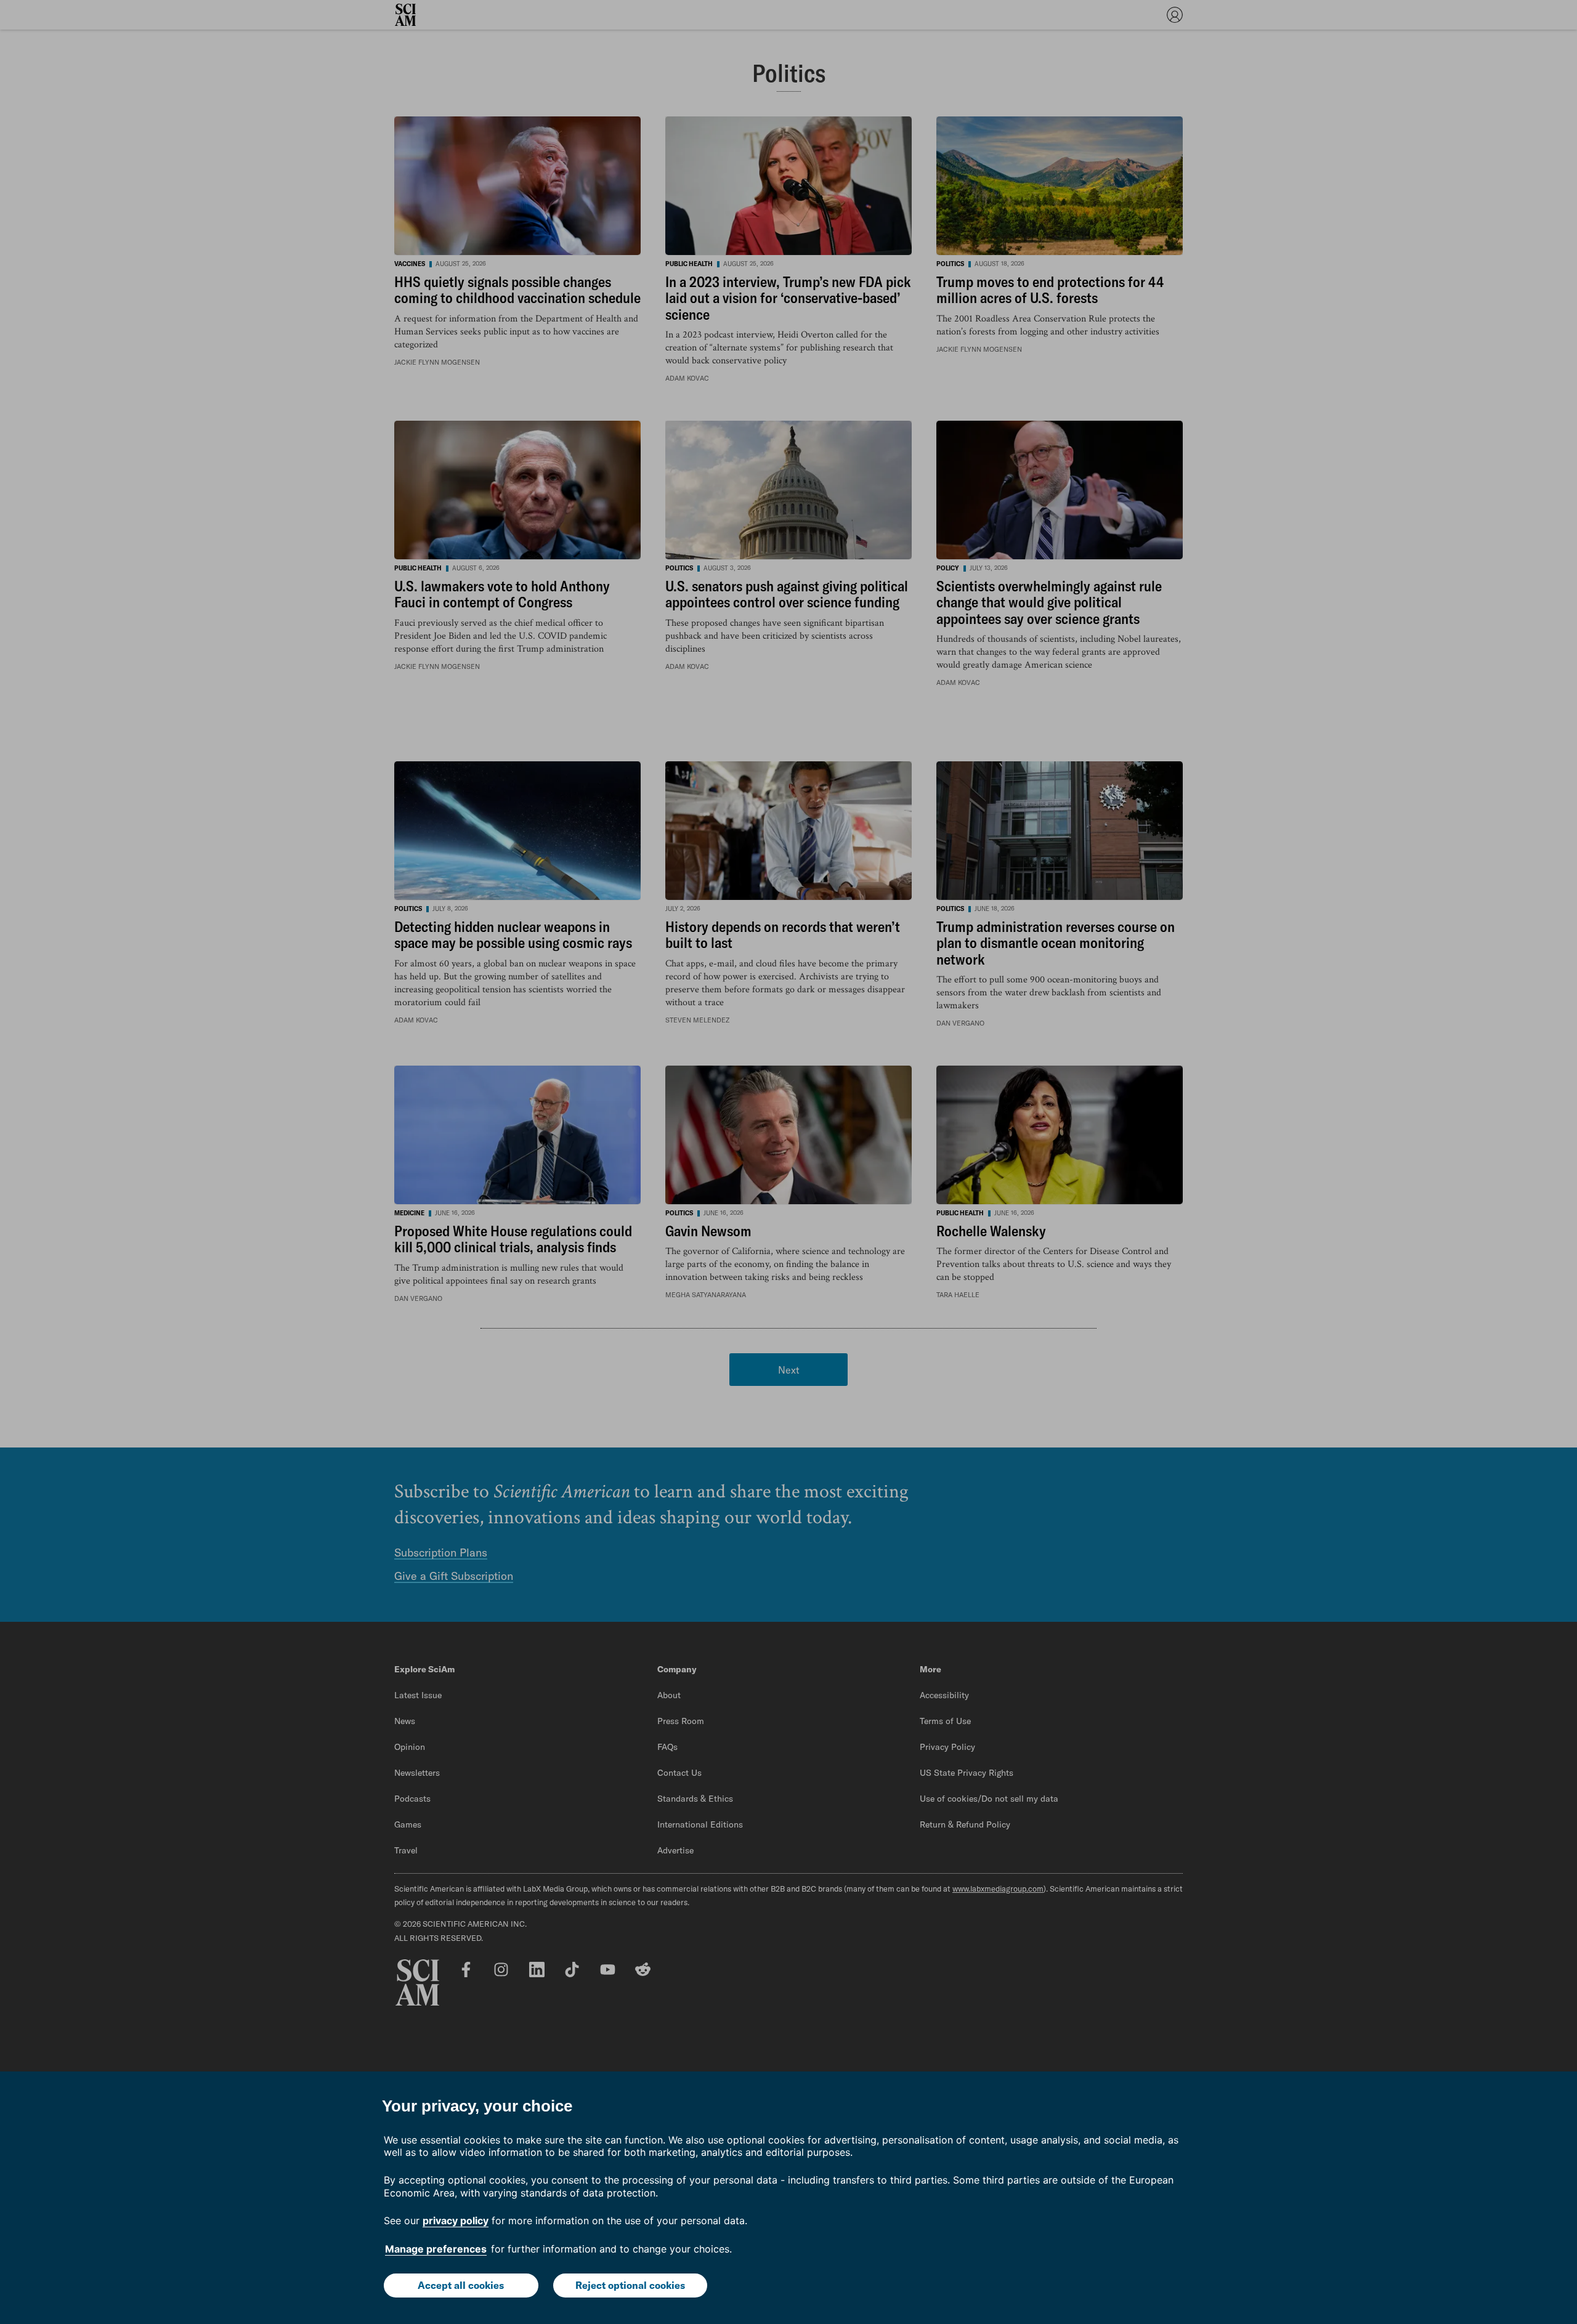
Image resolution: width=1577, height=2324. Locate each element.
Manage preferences (436, 2249)
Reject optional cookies (630, 2285)
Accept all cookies (461, 2285)
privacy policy (456, 2221)
